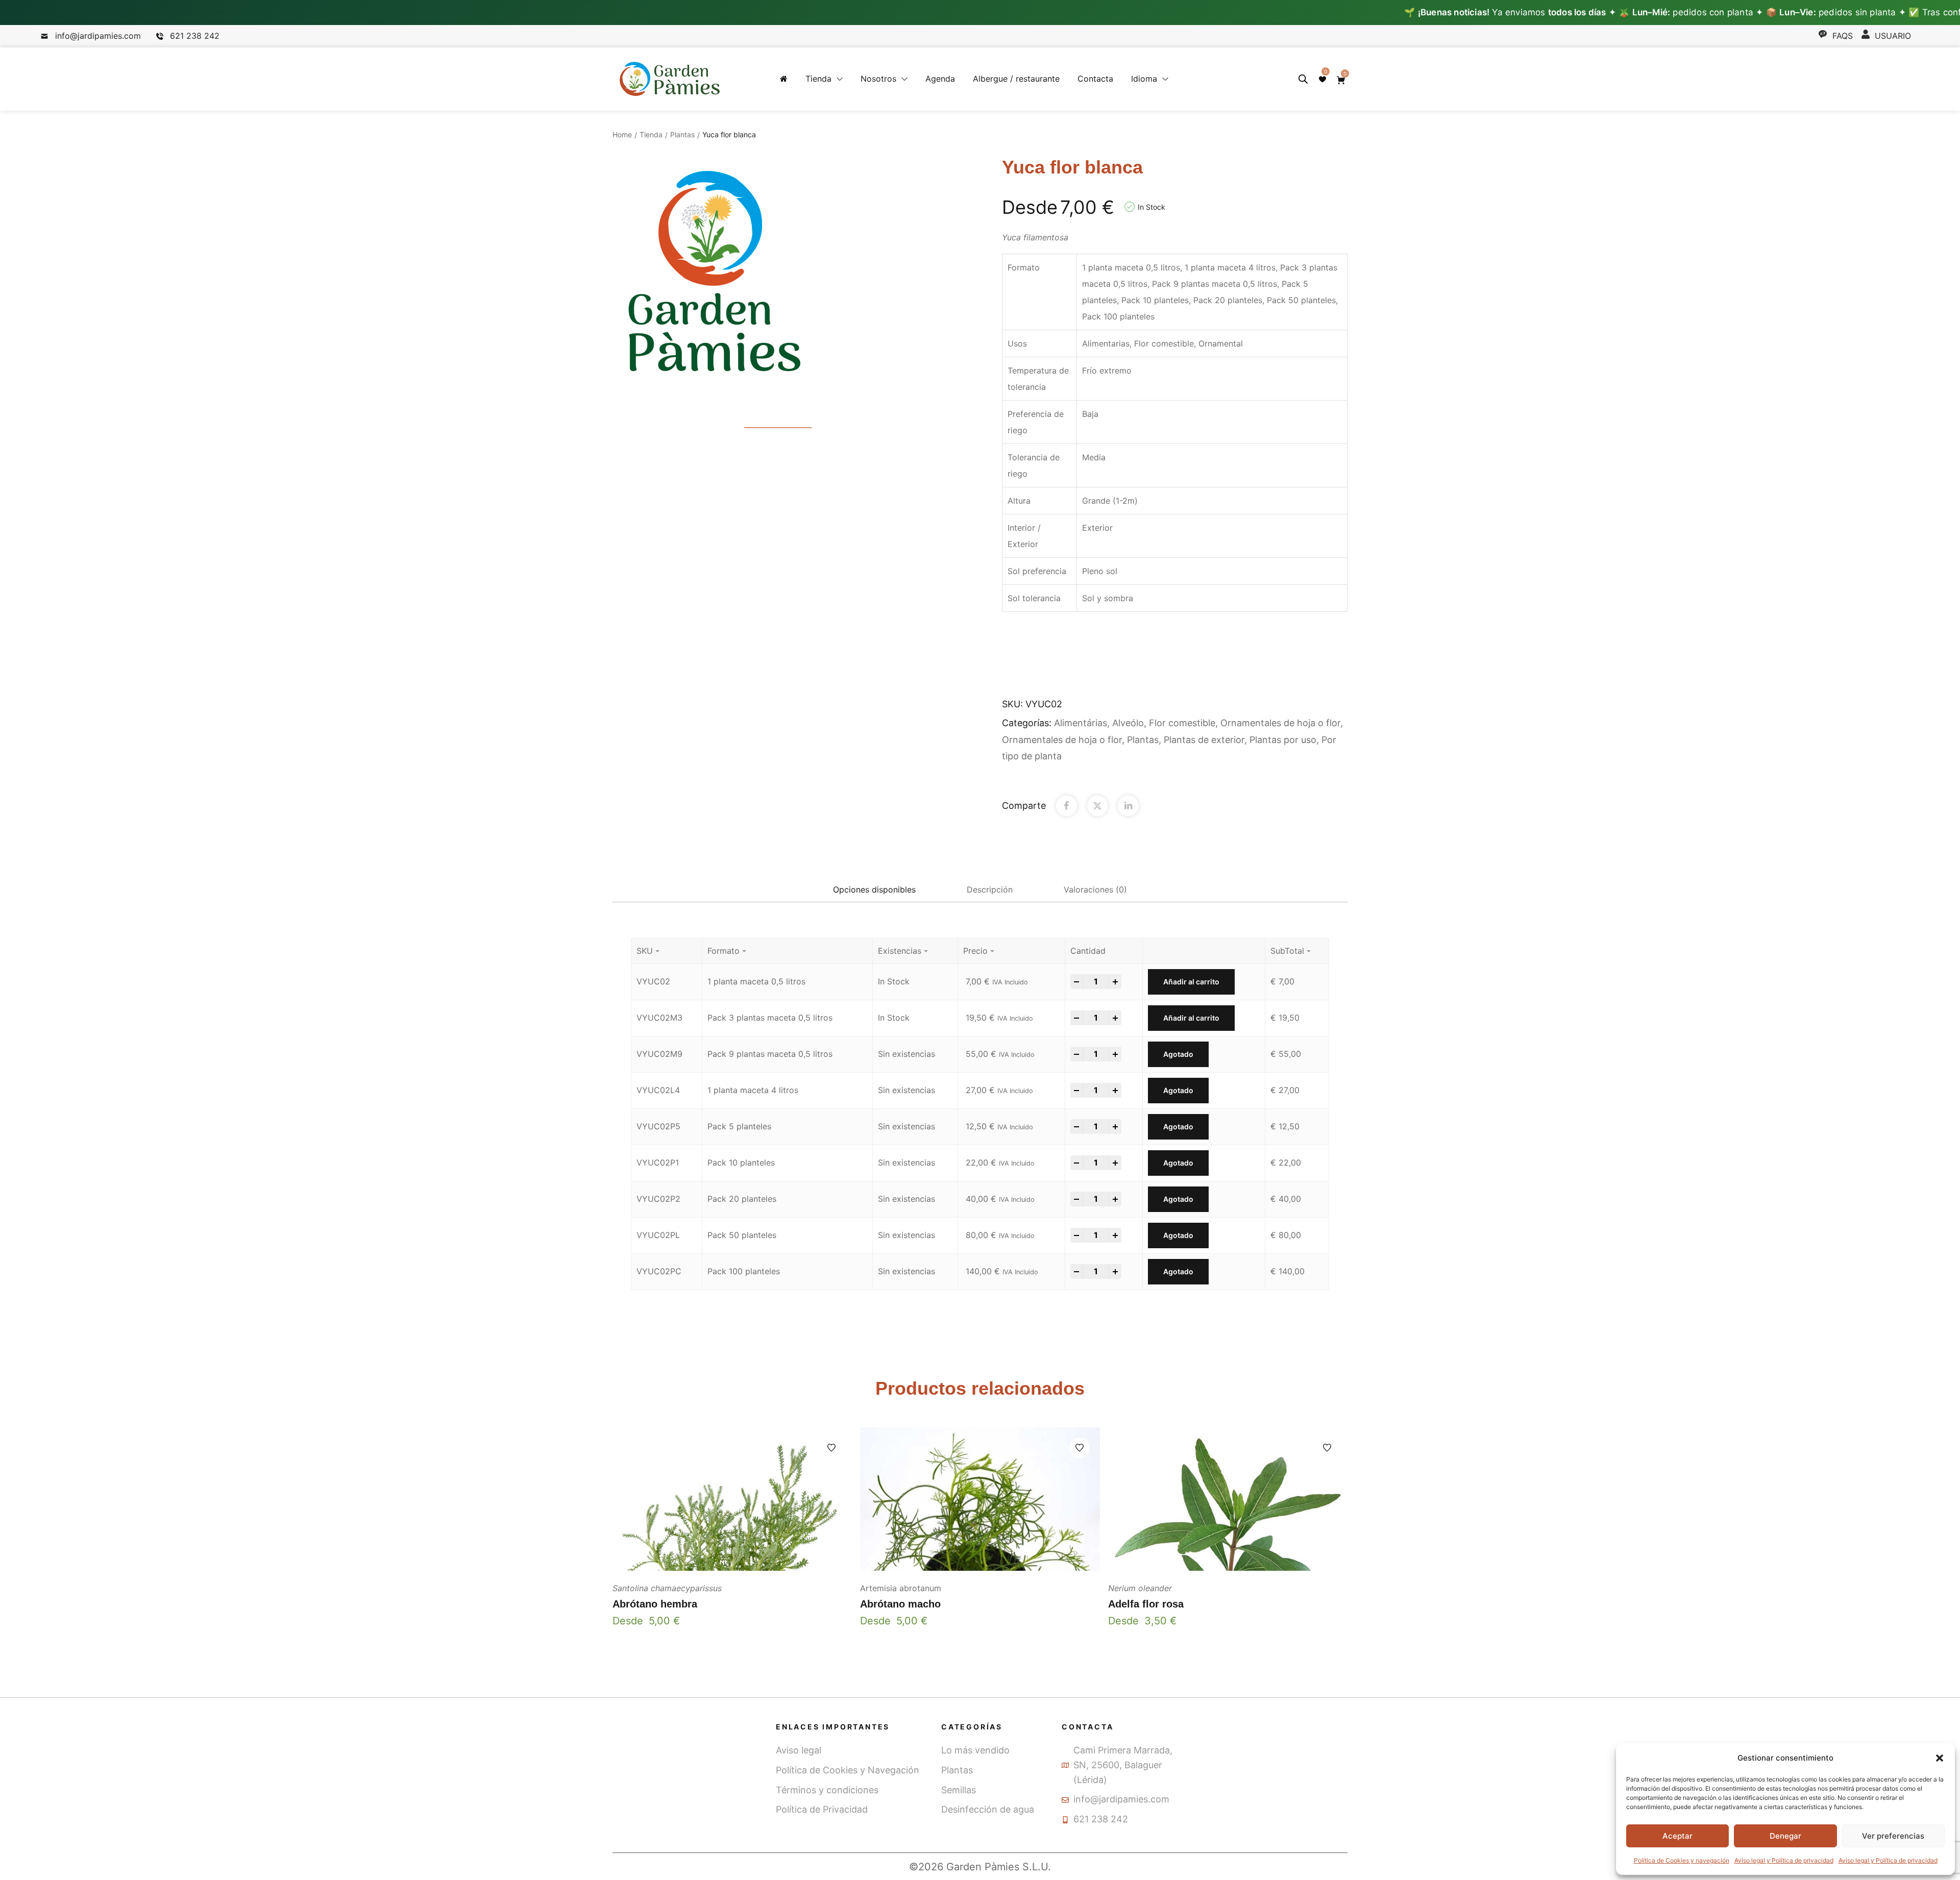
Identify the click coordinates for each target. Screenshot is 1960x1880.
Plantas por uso (1283, 740)
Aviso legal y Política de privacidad (1784, 1860)
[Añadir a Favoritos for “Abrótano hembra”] (831, 1448)
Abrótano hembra (655, 1604)
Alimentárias (1081, 723)
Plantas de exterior (1204, 740)
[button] (1940, 1758)
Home (622, 134)
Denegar (1785, 1836)
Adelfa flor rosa (1146, 1604)
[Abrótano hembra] (732, 1499)
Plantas (682, 134)
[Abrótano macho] (980, 1499)
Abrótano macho (900, 1604)
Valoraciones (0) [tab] (1095, 889)
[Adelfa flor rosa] (1228, 1499)
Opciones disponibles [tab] (874, 889)
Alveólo (1128, 723)
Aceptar (1677, 1836)
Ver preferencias (1893, 1836)
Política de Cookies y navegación (1682, 1860)
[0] (1322, 79)
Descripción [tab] (990, 889)
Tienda (651, 134)
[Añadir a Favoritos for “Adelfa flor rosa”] (1327, 1448)
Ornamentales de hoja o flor (1280, 723)
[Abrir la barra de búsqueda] (1303, 79)
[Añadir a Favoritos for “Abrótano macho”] (1080, 1448)
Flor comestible (1182, 723)
